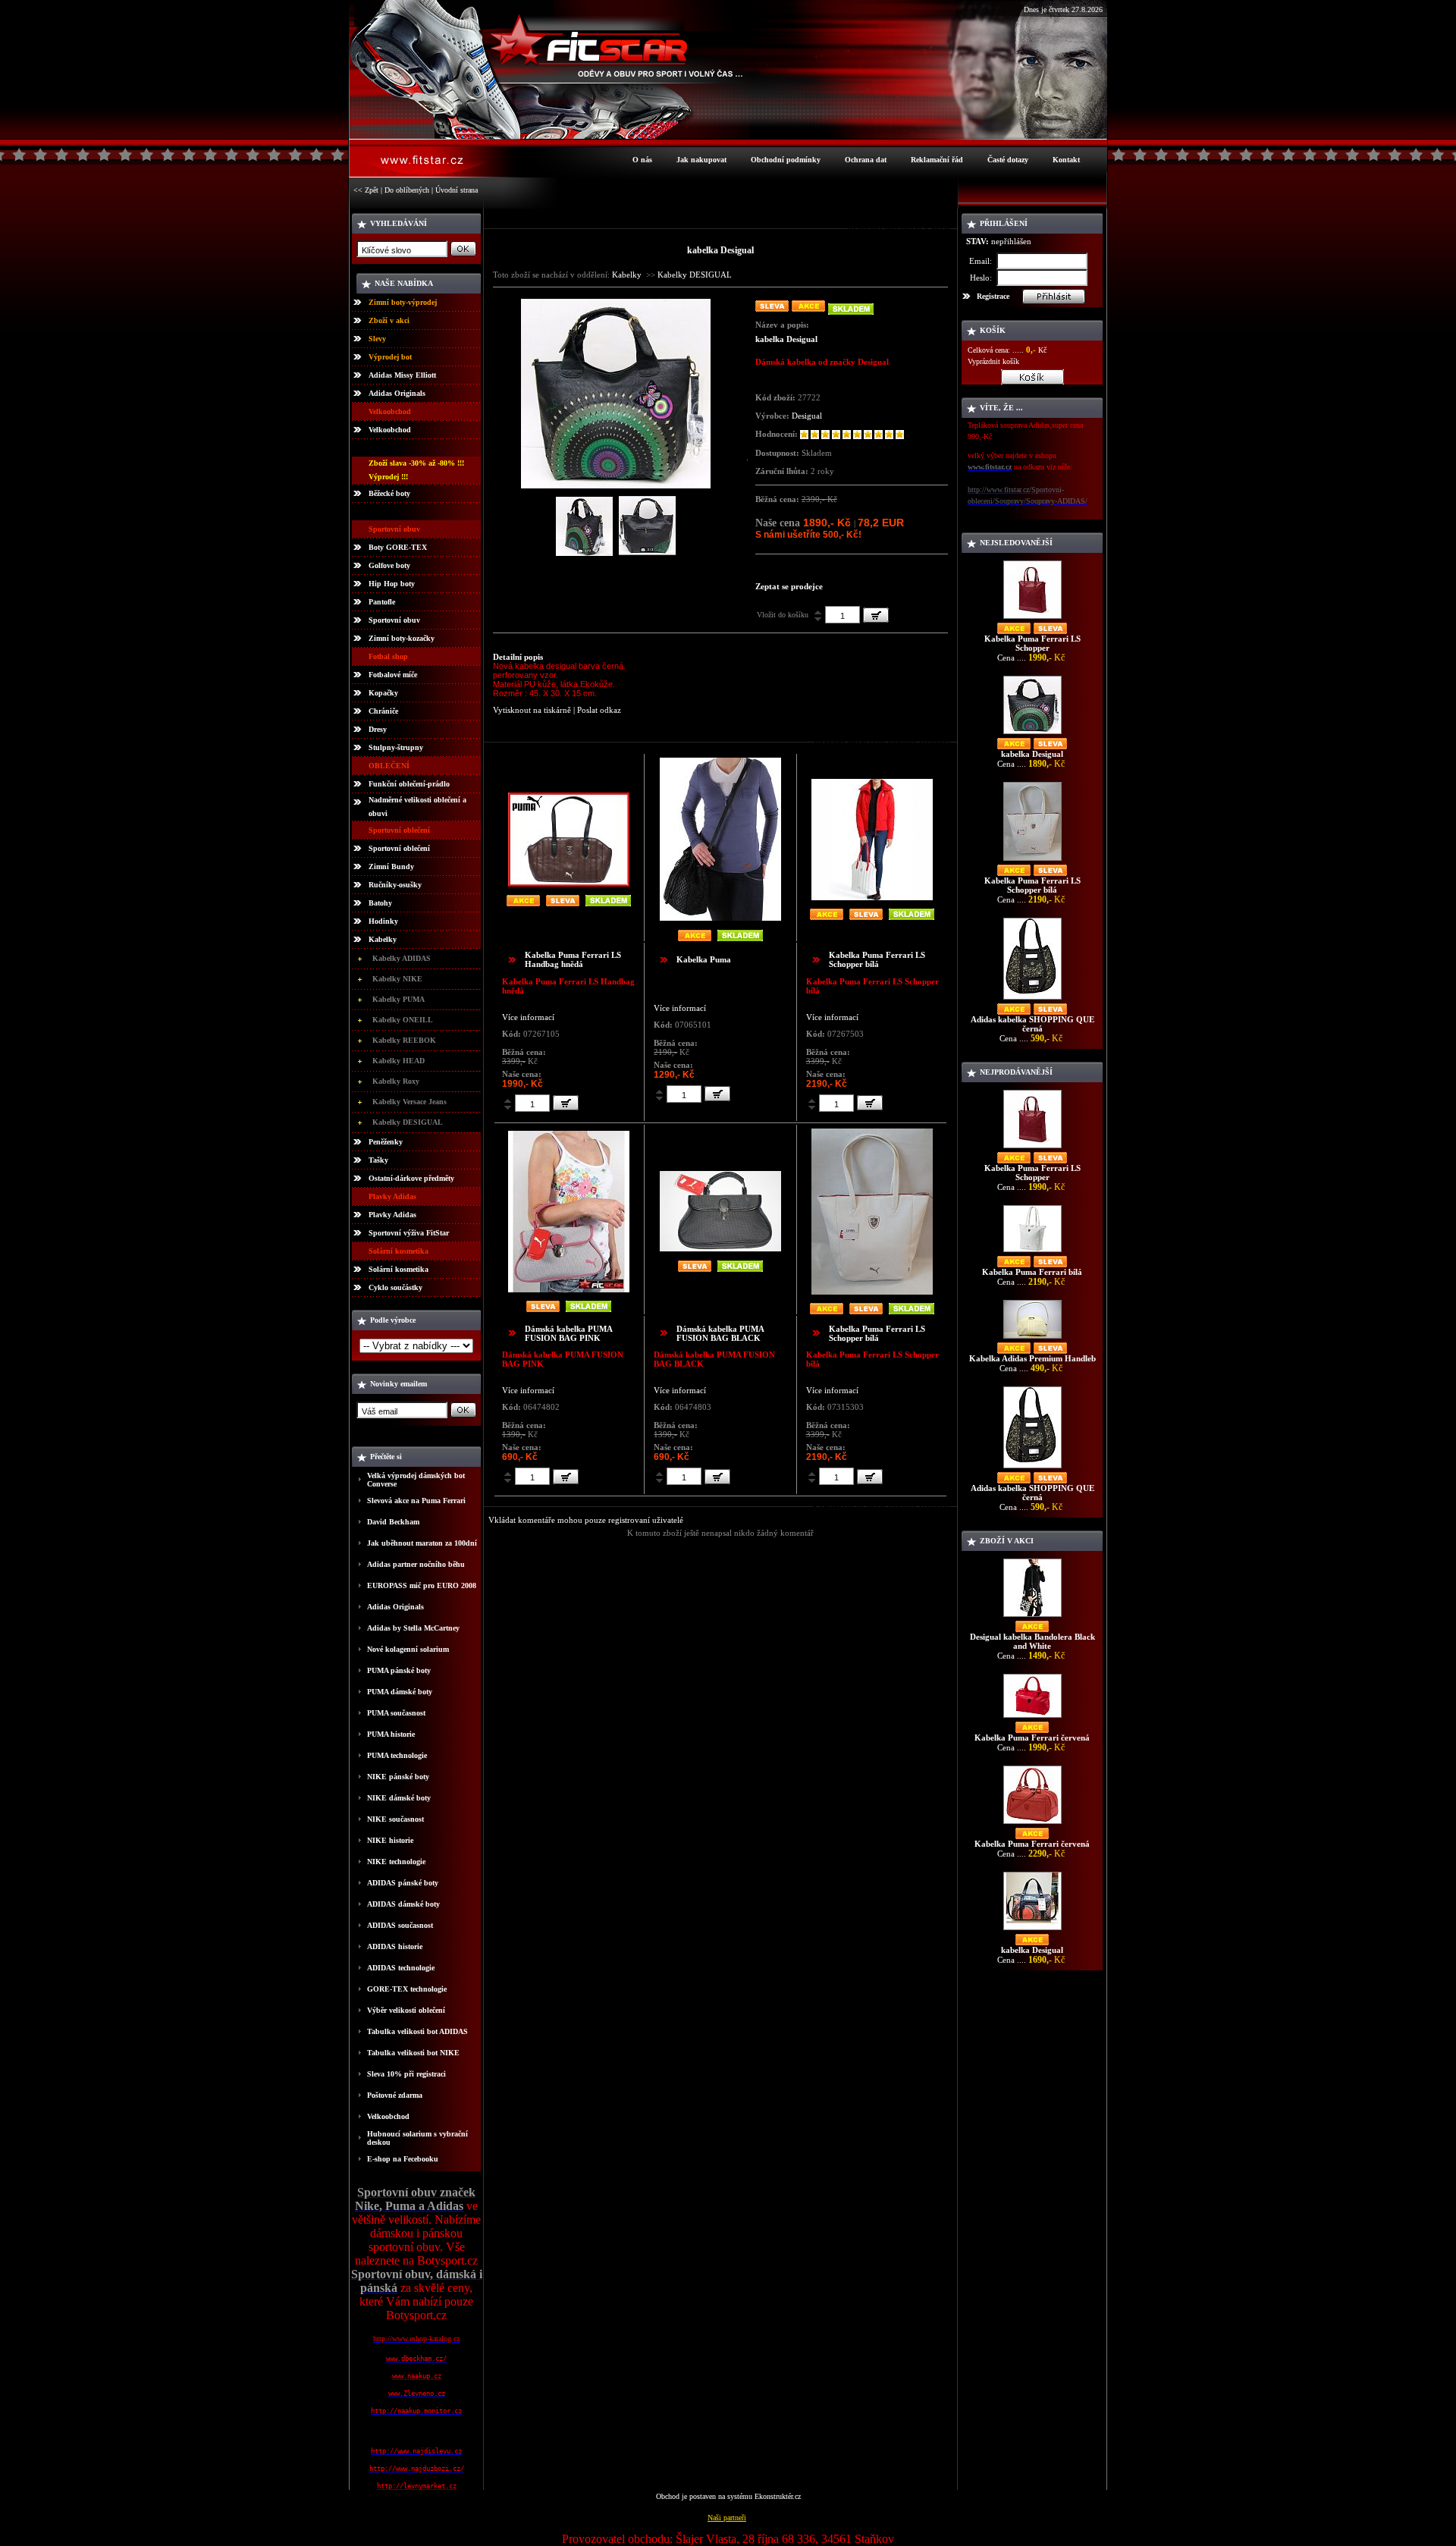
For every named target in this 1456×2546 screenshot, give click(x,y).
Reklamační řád (937, 160)
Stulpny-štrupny (396, 747)
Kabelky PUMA (399, 999)
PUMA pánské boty (399, 1670)
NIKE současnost (395, 1819)
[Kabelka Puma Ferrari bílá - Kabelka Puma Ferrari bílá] (1032, 1252)
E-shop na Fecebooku (403, 2159)
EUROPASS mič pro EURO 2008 (422, 1585)
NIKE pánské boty (398, 1777)
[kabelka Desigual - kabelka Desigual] (1032, 734)
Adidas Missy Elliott (402, 375)
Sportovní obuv (394, 620)
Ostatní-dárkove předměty (411, 1178)
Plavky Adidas (392, 1215)
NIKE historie (390, 1840)
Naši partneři (727, 2518)
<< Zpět (366, 190)
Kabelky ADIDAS (402, 958)
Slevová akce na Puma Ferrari (416, 1501)
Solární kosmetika (399, 1269)
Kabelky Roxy (396, 1081)
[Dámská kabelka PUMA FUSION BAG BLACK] (720, 1248)
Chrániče (383, 711)
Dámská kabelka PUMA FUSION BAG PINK (568, 1333)
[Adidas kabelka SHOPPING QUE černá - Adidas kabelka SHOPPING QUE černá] (1032, 999)
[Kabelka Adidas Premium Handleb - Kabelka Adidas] (1032, 1338)
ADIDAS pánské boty (403, 1883)
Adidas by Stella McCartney (413, 1628)
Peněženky (386, 1142)
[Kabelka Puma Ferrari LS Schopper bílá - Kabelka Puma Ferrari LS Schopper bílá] (1032, 860)
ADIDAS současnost (400, 1925)
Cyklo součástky (395, 1287)
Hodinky (383, 921)
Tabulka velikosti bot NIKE (413, 2053)
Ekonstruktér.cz (778, 2496)
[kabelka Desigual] (616, 485)
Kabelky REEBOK (404, 1040)
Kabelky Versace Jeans (409, 1102)
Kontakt (1066, 160)
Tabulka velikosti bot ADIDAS (417, 2031)
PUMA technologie (397, 1755)
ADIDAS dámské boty (403, 1904)
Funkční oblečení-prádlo (409, 784)
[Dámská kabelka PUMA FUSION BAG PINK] (569, 1289)
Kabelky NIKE (397, 979)
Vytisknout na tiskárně (532, 710)
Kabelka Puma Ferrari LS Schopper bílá (877, 959)
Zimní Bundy (391, 866)
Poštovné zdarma (395, 2095)
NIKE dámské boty (399, 1798)
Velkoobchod (390, 430)
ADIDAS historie (395, 1946)
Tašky (378, 1160)
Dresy (378, 729)
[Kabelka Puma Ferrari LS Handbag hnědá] (569, 883)
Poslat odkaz (599, 710)
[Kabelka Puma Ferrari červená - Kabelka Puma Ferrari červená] (1032, 1717)
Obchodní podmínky (786, 160)
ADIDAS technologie (401, 1968)
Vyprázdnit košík (993, 361)
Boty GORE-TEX (398, 547)
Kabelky (383, 939)
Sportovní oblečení (399, 848)
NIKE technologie (396, 1862)
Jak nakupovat (701, 160)
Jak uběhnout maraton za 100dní (422, 1543)
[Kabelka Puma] (720, 917)
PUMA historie (391, 1734)
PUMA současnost (396, 1713)
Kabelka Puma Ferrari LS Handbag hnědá (573, 959)
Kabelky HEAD (399, 1061)
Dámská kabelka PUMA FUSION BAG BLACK (720, 1333)
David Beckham (393, 1522)
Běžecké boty (389, 493)
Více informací (528, 1017)
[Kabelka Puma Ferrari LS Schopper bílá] (872, 897)
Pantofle (382, 602)
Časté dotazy (1008, 160)
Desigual (807, 416)
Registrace (993, 296)
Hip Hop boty (392, 584)
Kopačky (383, 693)
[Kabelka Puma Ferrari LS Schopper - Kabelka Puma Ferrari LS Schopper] (1032, 618)
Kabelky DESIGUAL (408, 1122)
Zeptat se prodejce (789, 586)
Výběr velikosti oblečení (406, 2010)
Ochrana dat (866, 160)
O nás (642, 160)
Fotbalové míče (393, 675)
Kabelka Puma (704, 959)
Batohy (380, 903)
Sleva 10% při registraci (406, 2074)
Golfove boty (389, 565)
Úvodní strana (457, 190)
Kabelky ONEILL (403, 1020)
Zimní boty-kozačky (402, 638)
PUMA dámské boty (400, 1692)
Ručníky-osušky (395, 885)
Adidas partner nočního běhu (416, 1564)
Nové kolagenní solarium (408, 1649)
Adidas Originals (397, 393)
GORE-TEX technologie (407, 1989)
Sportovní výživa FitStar (409, 1233)
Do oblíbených (407, 190)
